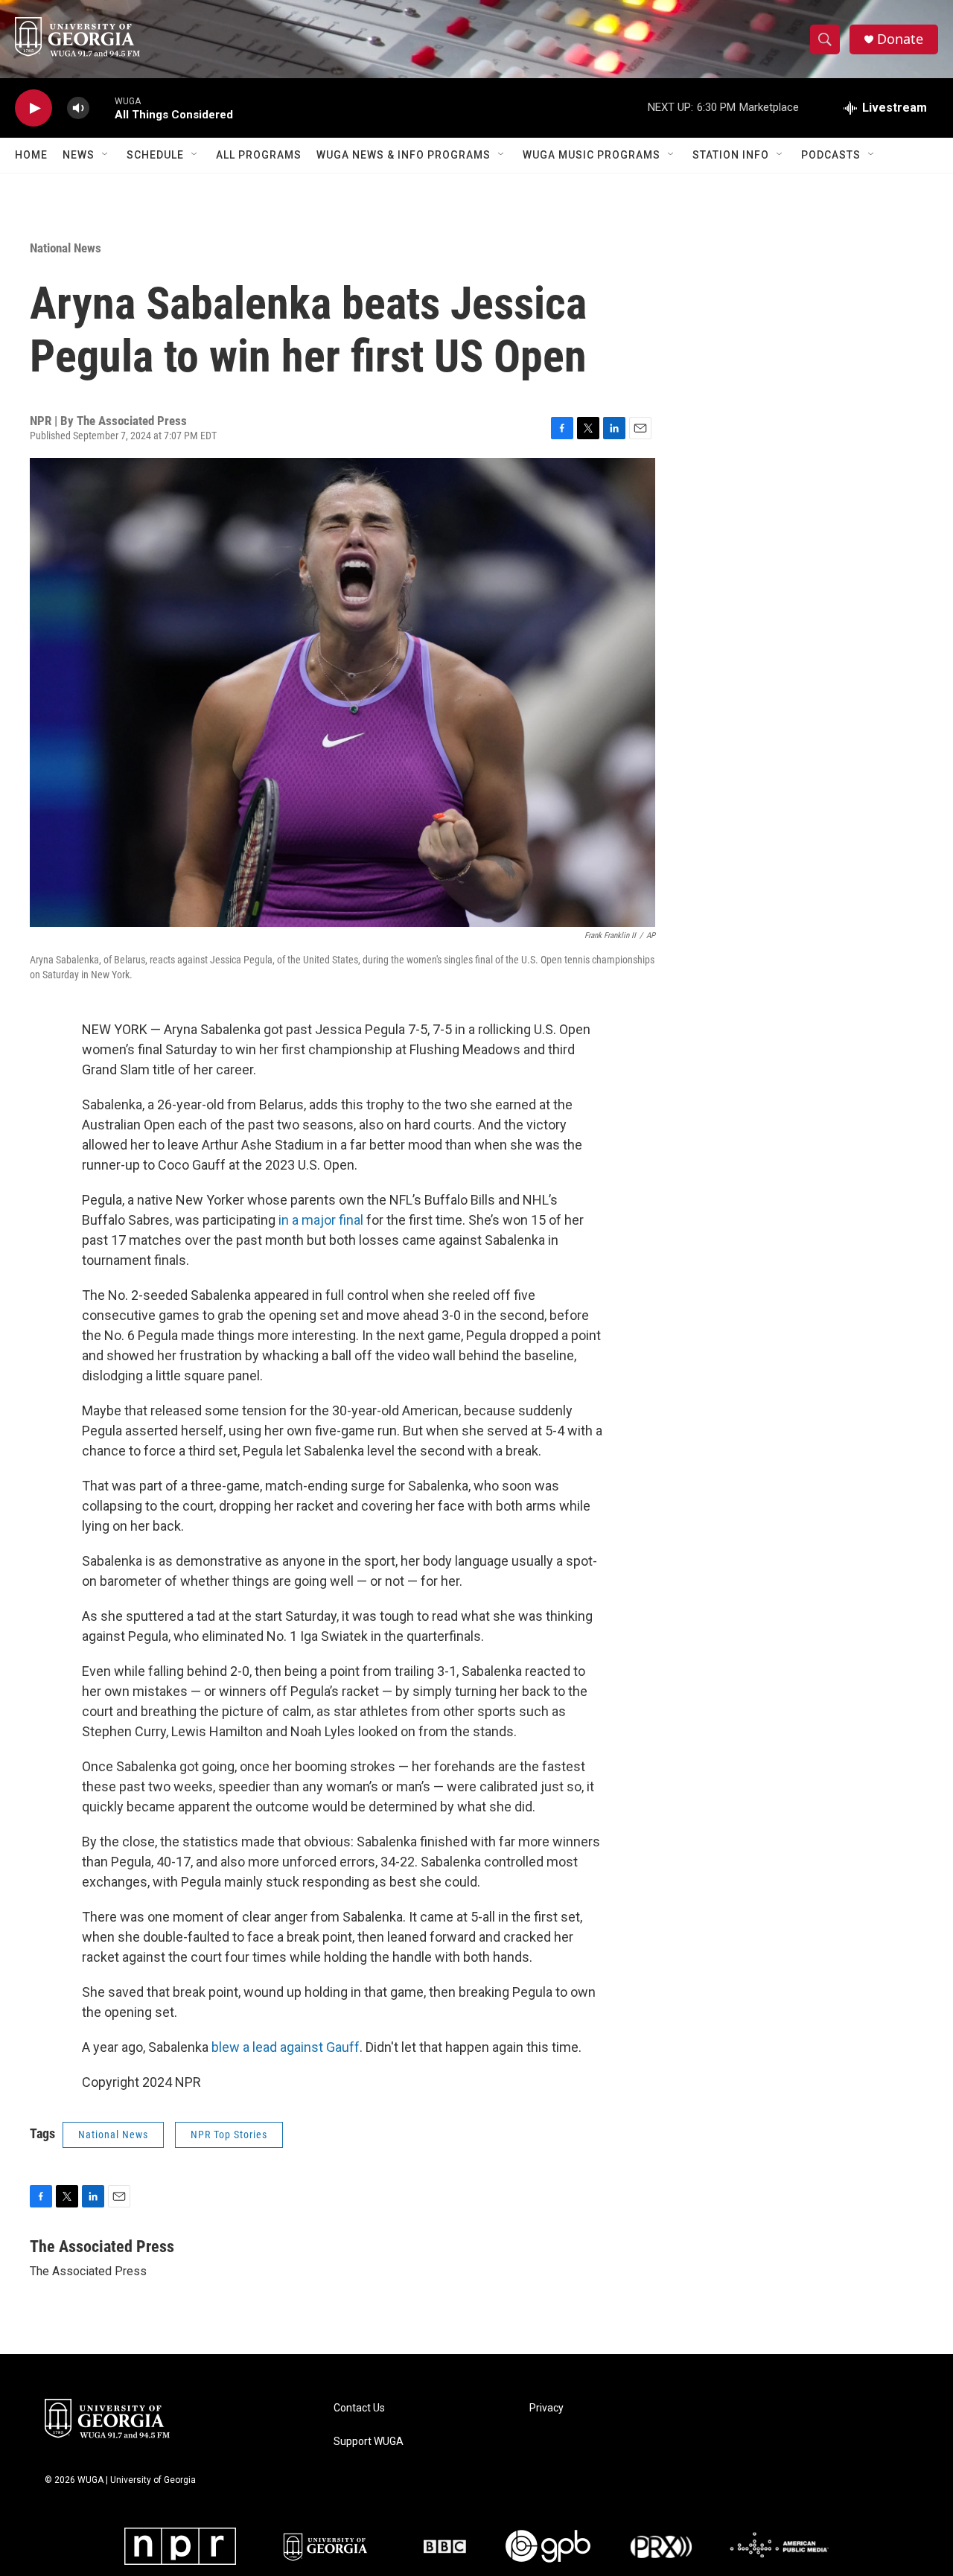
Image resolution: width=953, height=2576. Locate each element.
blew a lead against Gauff (286, 2047)
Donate (900, 39)
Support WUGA (369, 2442)
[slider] (102, 108)
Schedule (155, 155)
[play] (34, 108)
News (79, 155)
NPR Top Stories (229, 2135)
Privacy (546, 2408)
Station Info (731, 155)
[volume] (78, 108)
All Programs (259, 155)
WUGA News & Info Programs (404, 155)
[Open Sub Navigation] (106, 155)
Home (31, 155)
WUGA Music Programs (592, 155)
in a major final (321, 1220)
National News (66, 248)
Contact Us (359, 2408)
